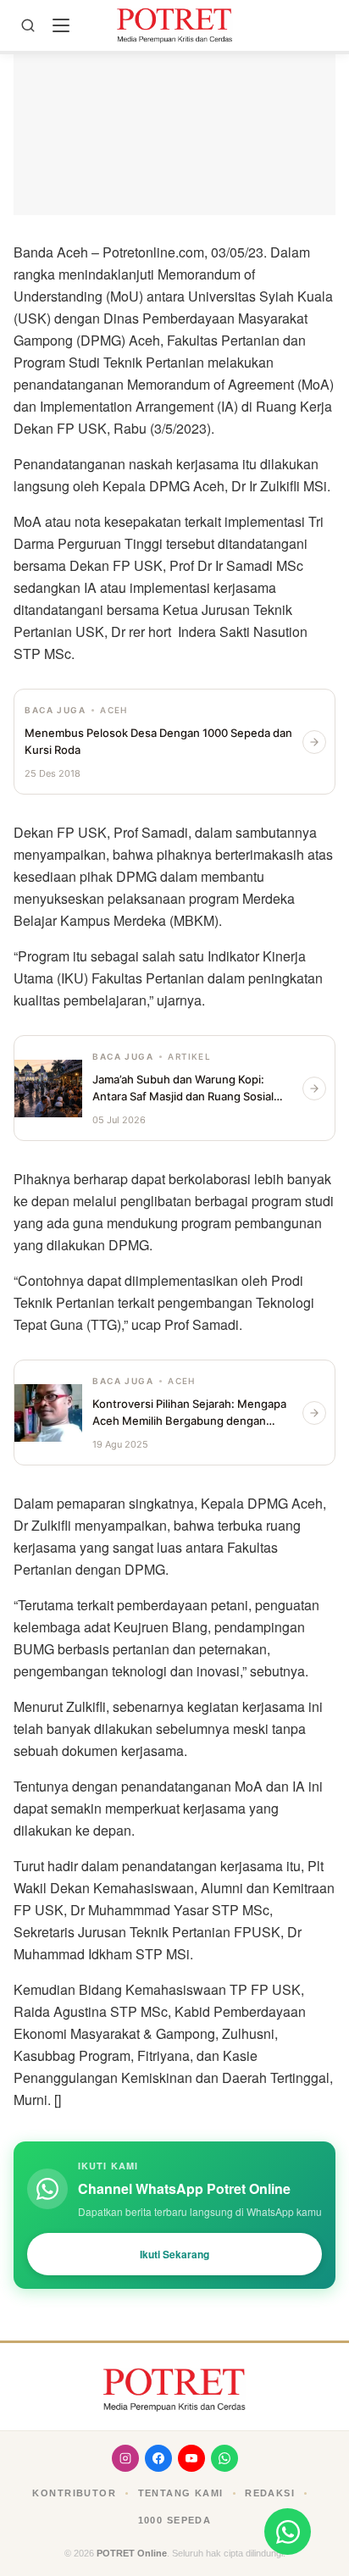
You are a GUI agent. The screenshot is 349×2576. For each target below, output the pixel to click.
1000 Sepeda (175, 2520)
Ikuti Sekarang (174, 2254)
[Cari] (28, 25)
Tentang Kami (181, 2493)
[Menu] (61, 25)
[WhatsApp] (224, 2458)
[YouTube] (191, 2458)
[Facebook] (158, 2458)
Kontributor (74, 2493)
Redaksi (270, 2493)
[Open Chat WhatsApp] (288, 2532)
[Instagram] (125, 2458)
